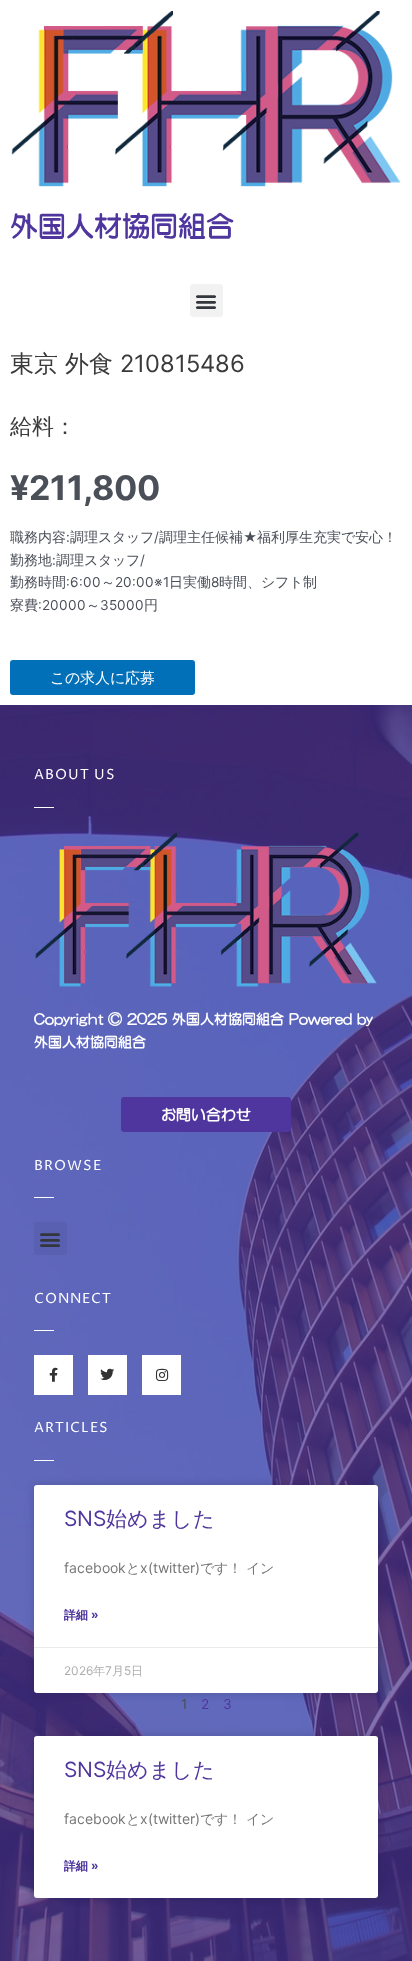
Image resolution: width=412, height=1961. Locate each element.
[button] (206, 300)
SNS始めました (139, 1518)
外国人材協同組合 (122, 226)
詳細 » (81, 1614)
